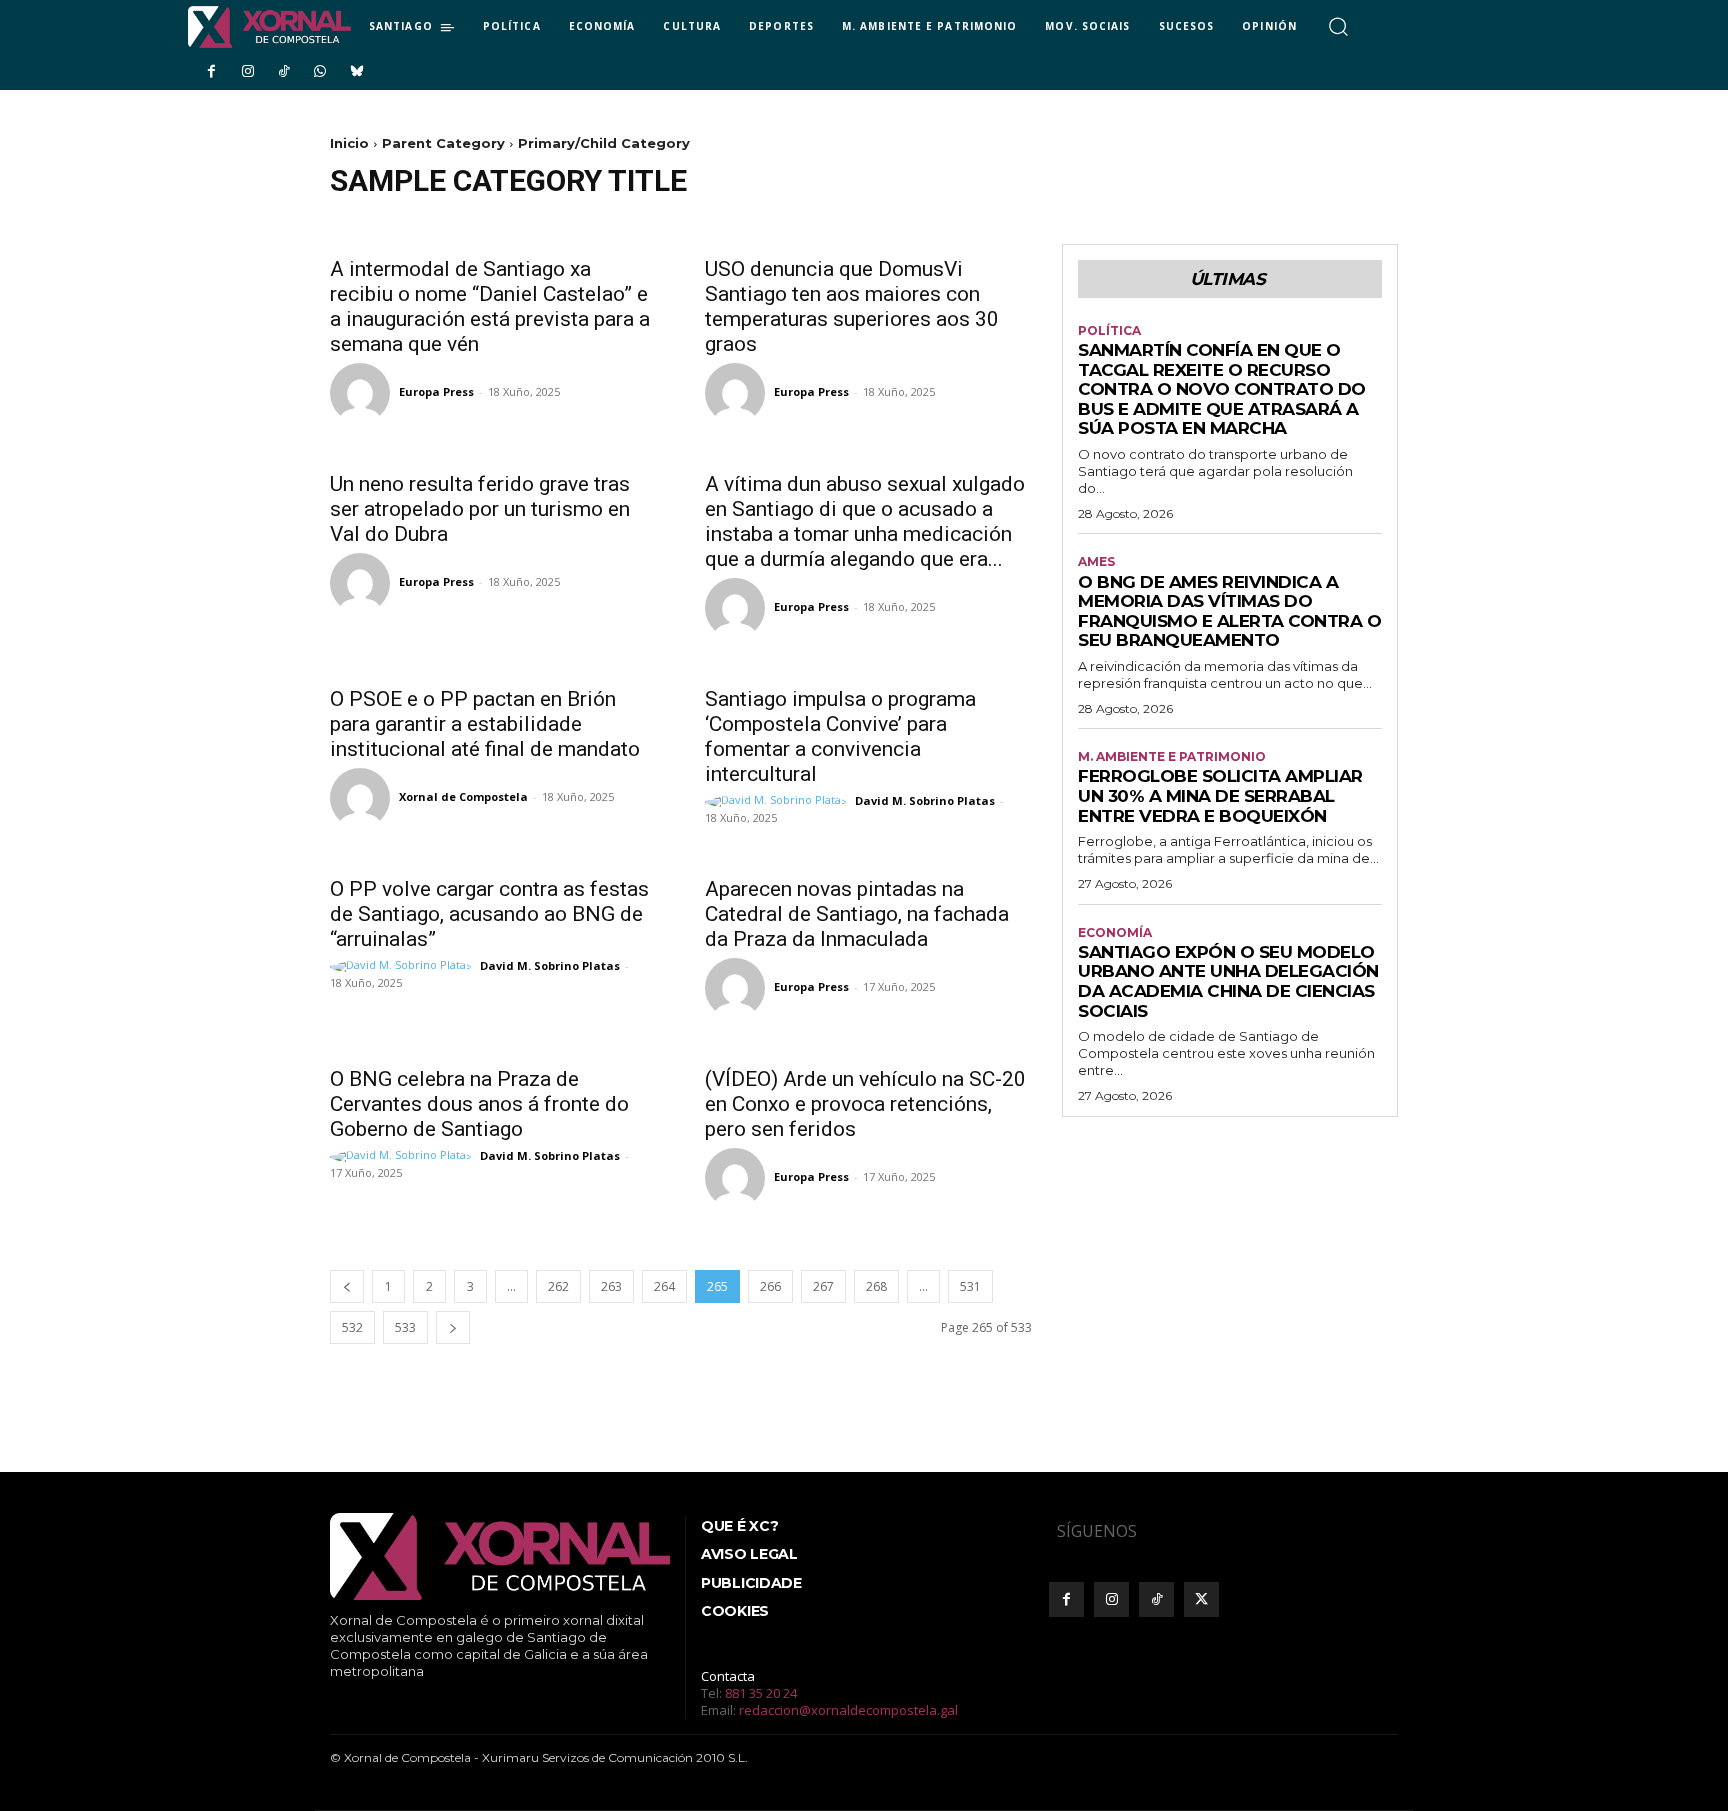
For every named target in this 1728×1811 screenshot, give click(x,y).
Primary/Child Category (604, 143)
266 (770, 1286)
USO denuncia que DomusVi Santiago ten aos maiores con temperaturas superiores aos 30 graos (852, 306)
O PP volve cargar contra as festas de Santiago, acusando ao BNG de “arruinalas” (489, 914)
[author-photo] (363, 393)
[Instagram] (247, 72)
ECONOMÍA (1115, 933)
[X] (1201, 1599)
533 (405, 1327)
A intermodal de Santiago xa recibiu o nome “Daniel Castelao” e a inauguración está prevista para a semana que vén (490, 306)
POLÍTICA (1109, 331)
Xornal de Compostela (463, 796)
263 (611, 1286)
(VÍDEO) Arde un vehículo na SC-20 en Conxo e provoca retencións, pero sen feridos (865, 1104)
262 (558, 1286)
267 (823, 1286)
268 (876, 1286)
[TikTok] (284, 72)
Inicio (349, 143)
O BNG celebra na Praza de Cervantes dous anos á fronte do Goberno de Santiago (479, 1104)
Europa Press (436, 391)
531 (970, 1286)
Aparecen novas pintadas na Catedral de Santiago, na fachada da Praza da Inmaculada (857, 914)
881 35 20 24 (761, 1693)
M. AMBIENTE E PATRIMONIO (1172, 757)
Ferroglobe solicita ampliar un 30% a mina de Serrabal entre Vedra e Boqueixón (1220, 795)
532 (352, 1327)
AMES (1096, 562)
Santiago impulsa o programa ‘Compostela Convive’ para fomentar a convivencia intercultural (840, 736)
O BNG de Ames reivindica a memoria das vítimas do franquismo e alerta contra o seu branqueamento (1229, 611)
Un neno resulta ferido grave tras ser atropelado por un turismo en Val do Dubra (480, 509)
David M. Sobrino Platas (925, 800)
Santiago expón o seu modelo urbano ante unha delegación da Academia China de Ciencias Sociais (1228, 981)
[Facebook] (211, 72)
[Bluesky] (357, 72)
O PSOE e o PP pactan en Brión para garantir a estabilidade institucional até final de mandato (485, 724)
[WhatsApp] (320, 72)
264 (664, 1286)
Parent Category (443, 143)
